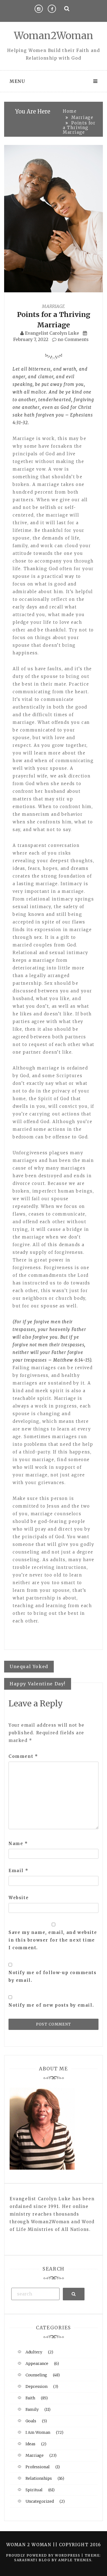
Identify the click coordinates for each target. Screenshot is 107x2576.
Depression (36, 2386)
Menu (17, 81)
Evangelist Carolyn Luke (52, 333)
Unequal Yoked (29, 1666)
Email (18, 1871)
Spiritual (34, 2490)
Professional (38, 2467)
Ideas (30, 2444)
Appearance (37, 2364)
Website (19, 1898)
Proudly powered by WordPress (44, 2555)
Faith (30, 2398)
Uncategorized (40, 2501)
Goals (31, 2421)
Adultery (34, 2352)
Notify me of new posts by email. (51, 2005)
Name (18, 1844)
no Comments (73, 339)
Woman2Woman (54, 36)
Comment (23, 1756)
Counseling (36, 2375)
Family (32, 2409)
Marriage (54, 306)
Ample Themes (75, 2560)
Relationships (39, 2478)
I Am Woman (38, 2432)
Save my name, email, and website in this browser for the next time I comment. (53, 1940)
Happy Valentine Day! (38, 1684)
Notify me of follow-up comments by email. (53, 1976)
